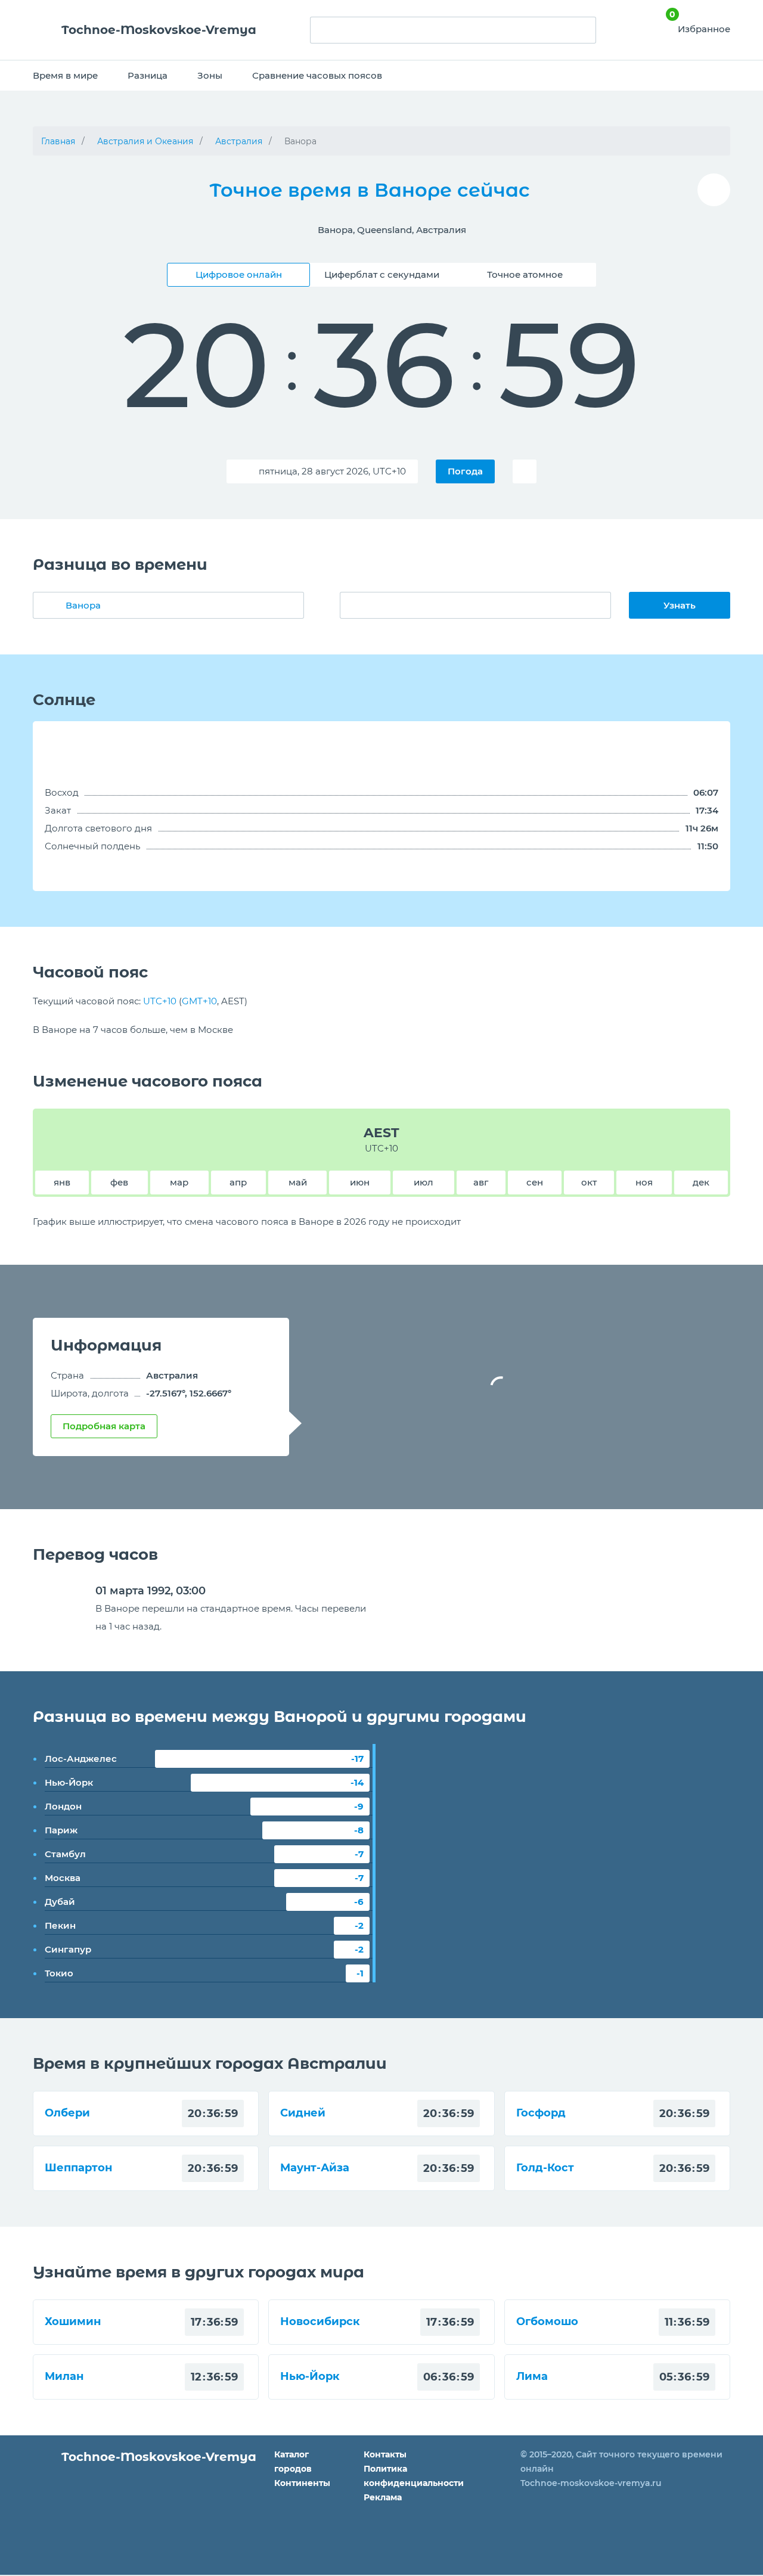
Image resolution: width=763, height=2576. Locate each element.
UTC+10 (160, 1001)
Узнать (680, 605)
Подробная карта (104, 1426)
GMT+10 (199, 1001)
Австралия (239, 141)
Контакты (385, 2454)
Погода (465, 471)
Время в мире (65, 75)
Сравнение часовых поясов (317, 75)
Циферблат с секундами (382, 274)
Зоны (210, 75)
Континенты (302, 2483)
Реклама (383, 2497)
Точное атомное (525, 274)
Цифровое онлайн (239, 274)
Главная (58, 141)
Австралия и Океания (145, 141)
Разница (148, 75)
